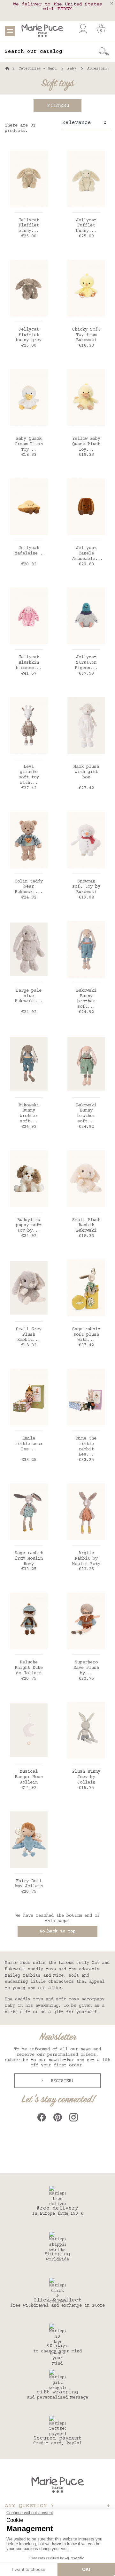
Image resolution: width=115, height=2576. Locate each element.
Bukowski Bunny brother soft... (86, 999)
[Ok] (104, 52)
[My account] (83, 29)
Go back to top (57, 1932)
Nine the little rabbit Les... (86, 1447)
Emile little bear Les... (29, 1444)
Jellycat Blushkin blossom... (29, 663)
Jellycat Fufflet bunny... (86, 226)
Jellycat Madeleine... (30, 551)
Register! (61, 2081)
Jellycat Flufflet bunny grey (29, 335)
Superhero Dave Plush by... (86, 1668)
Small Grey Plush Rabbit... (29, 1335)
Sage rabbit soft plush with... (86, 1335)
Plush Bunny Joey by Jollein (86, 1777)
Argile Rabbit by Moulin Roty (86, 1559)
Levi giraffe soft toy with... (29, 775)
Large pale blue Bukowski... (29, 996)
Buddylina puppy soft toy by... (29, 1226)
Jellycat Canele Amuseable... (88, 554)
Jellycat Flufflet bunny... (29, 226)
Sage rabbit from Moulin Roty (29, 1559)
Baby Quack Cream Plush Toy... (29, 444)
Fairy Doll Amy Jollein (29, 1884)
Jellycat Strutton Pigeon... (86, 663)
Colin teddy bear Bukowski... (29, 887)
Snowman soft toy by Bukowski (86, 887)
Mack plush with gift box (86, 772)
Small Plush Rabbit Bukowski (86, 1226)
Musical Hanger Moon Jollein (29, 1777)
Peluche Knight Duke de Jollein (29, 1668)
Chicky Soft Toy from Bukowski (86, 335)
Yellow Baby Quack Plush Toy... (86, 444)
